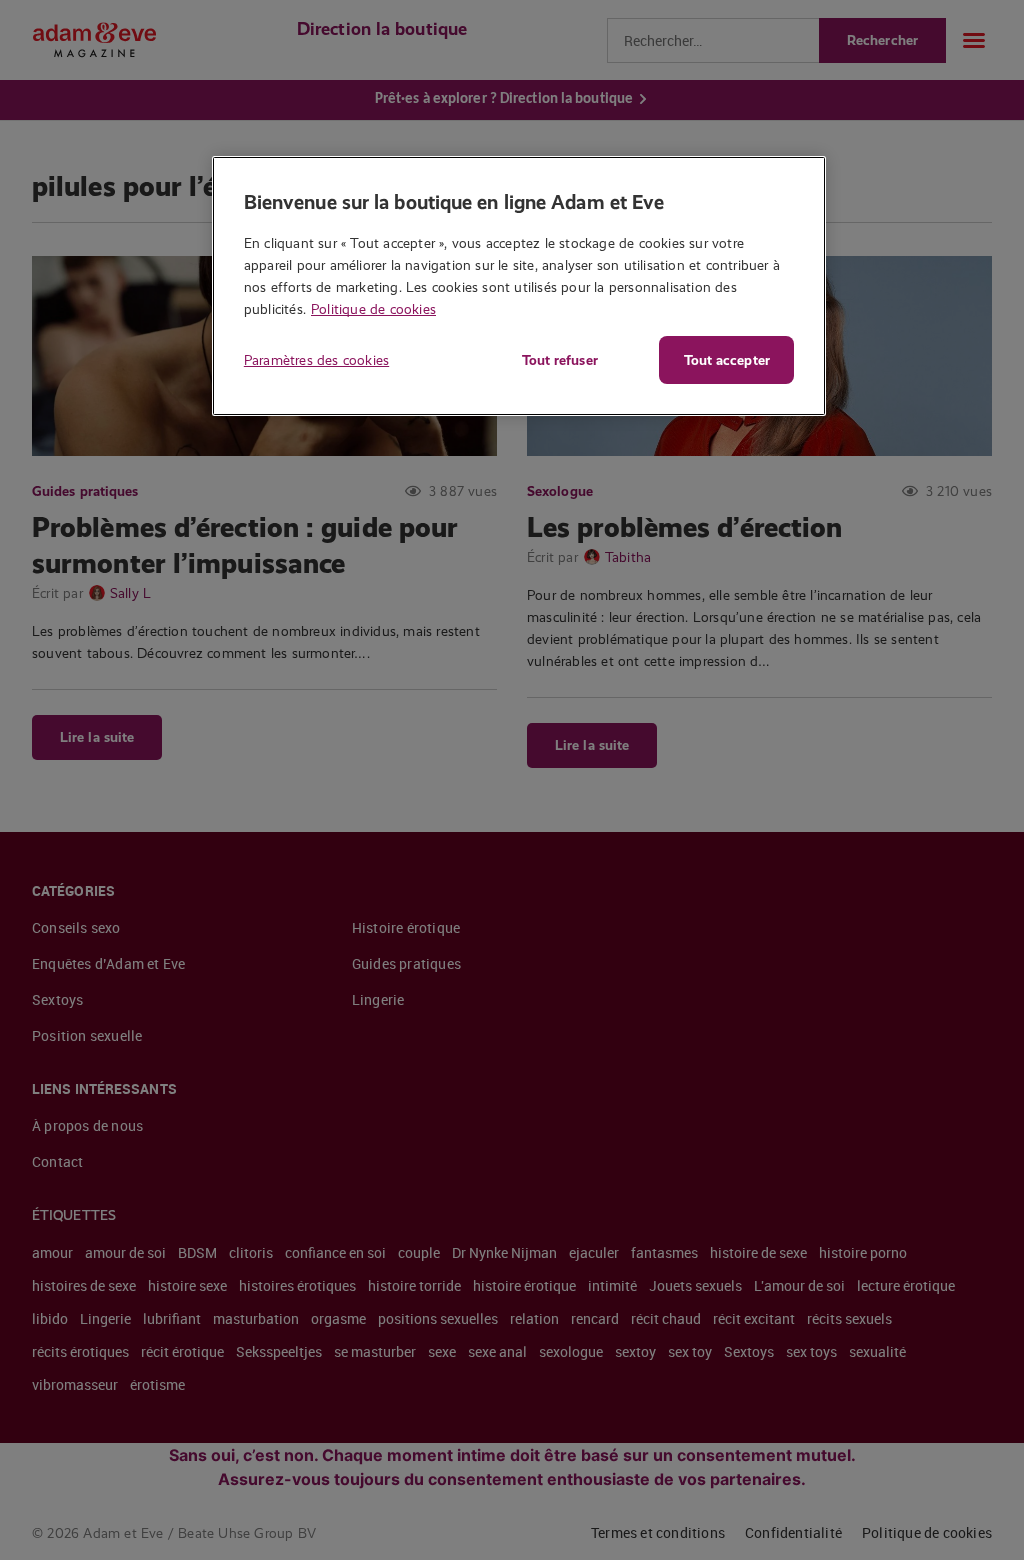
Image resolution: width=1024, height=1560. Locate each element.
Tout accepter (727, 360)
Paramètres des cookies (316, 360)
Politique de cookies (373, 309)
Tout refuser (560, 360)
